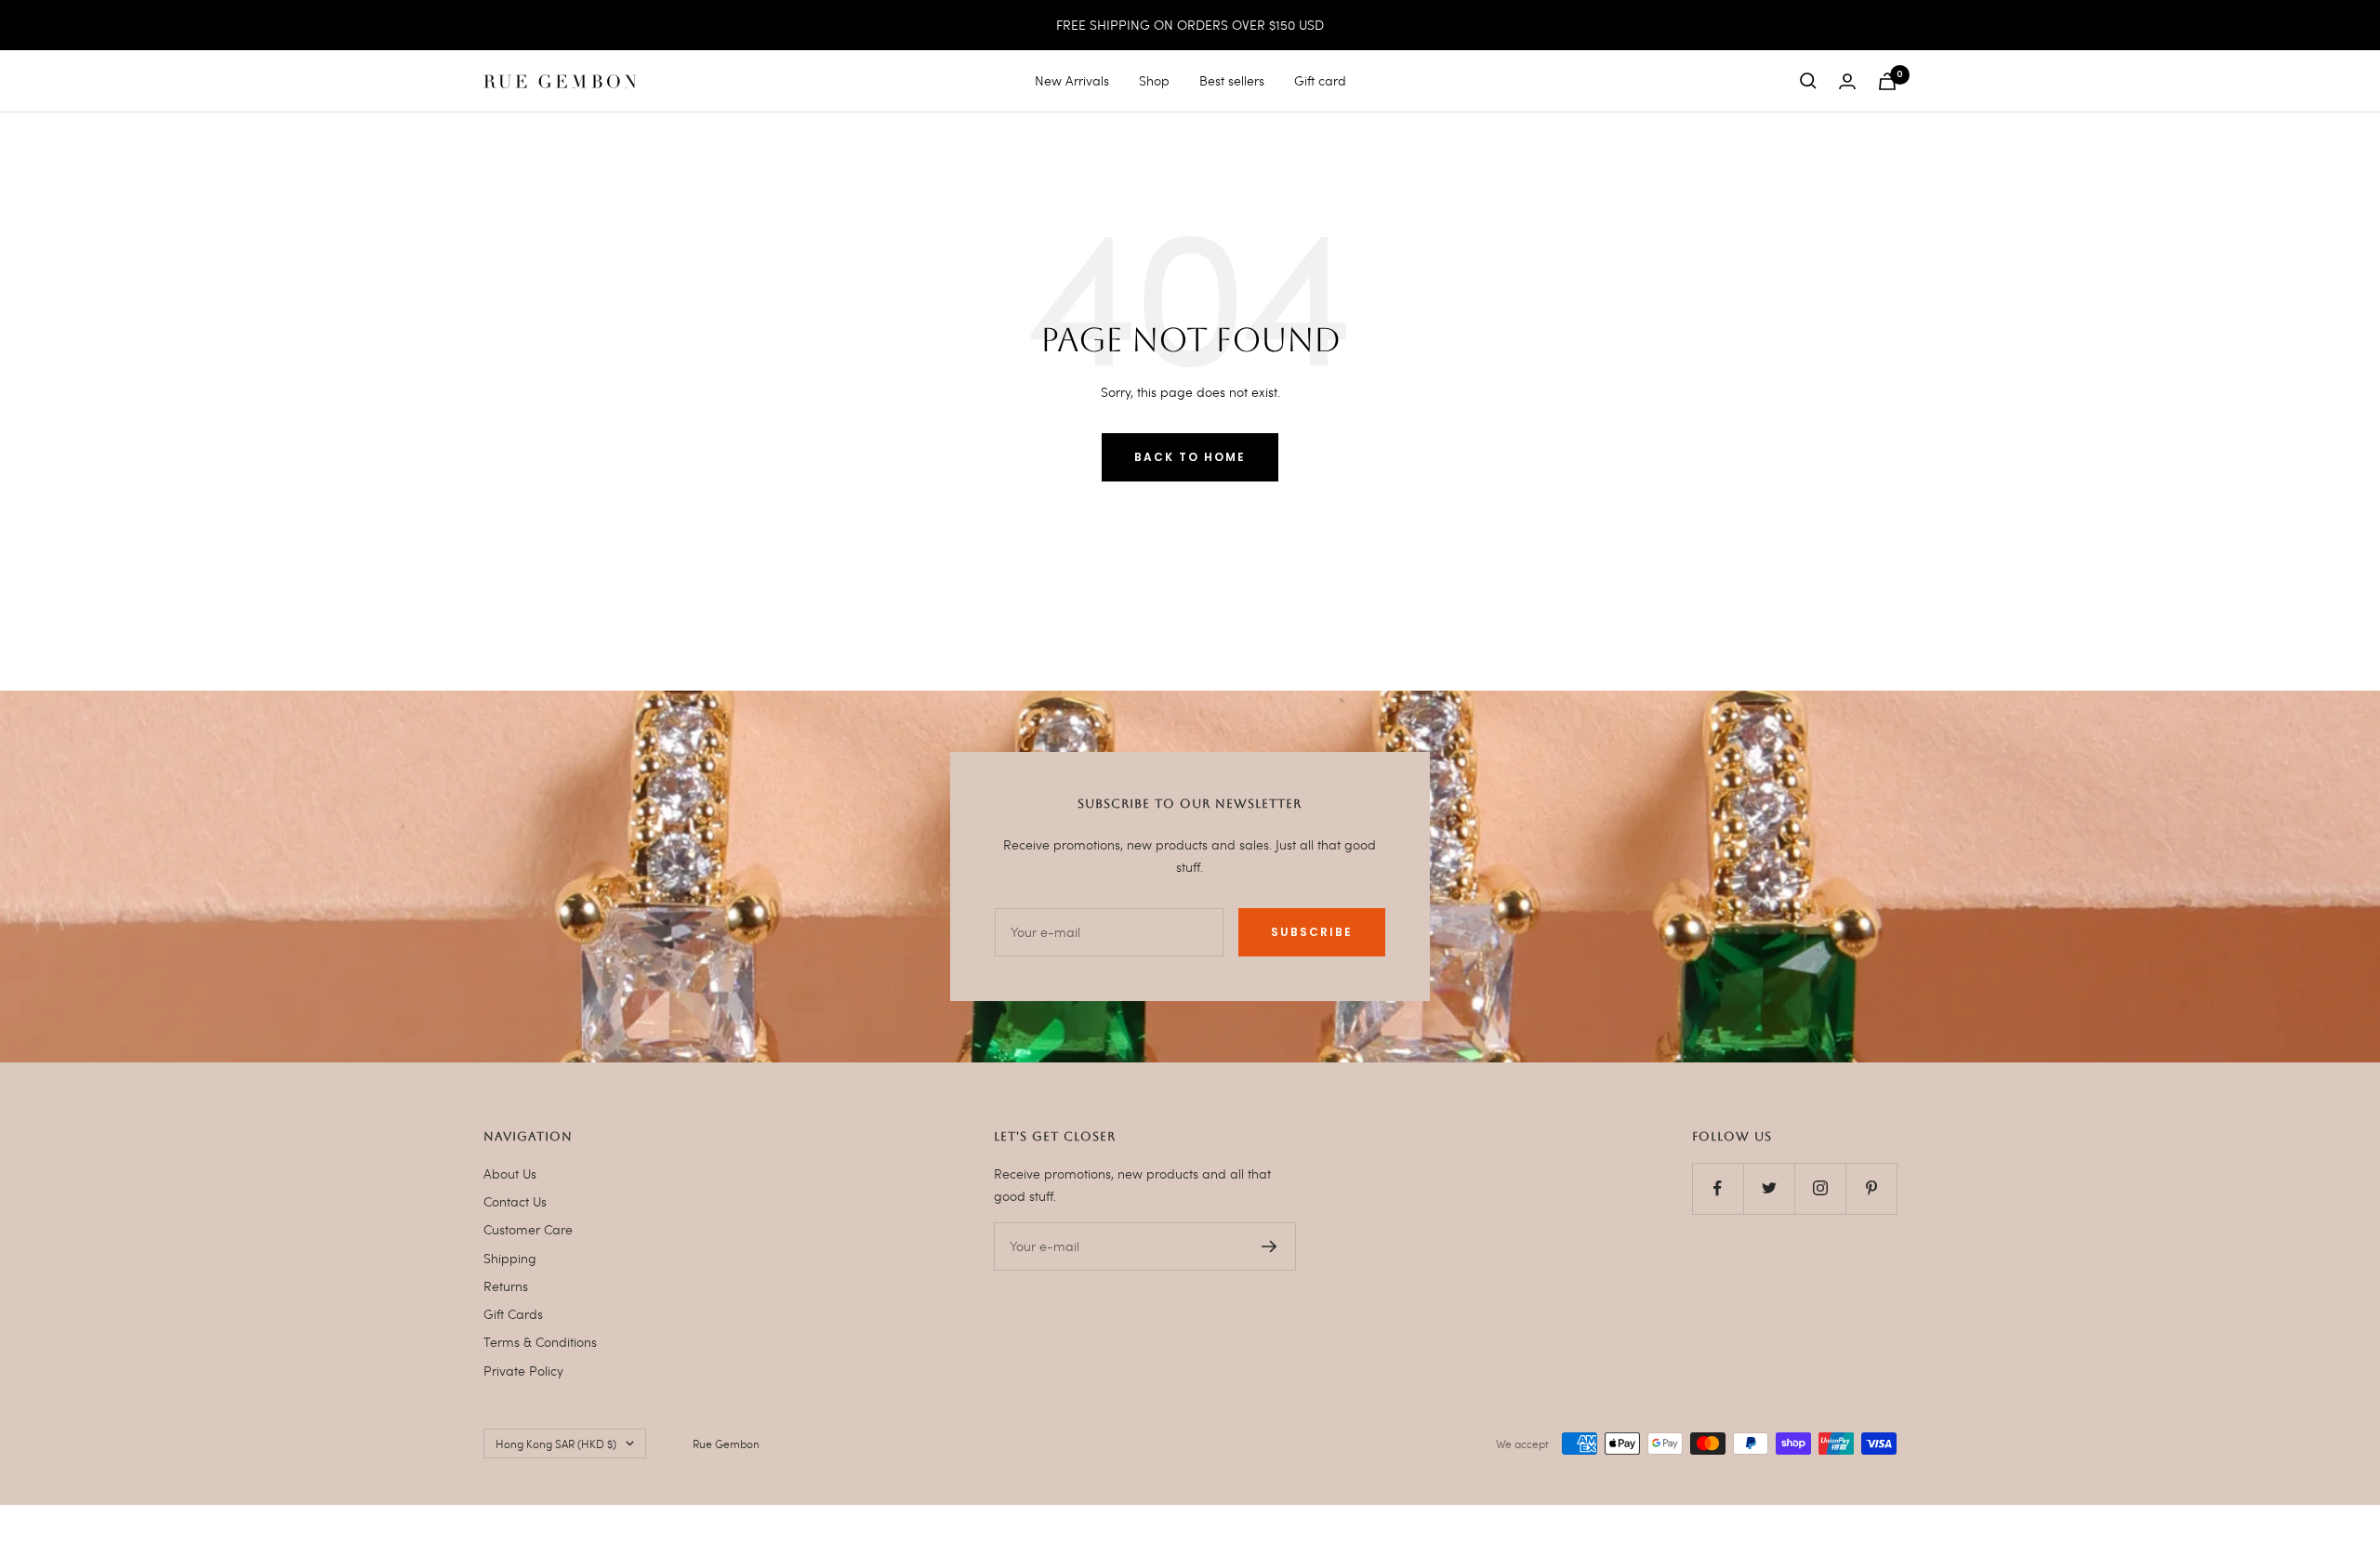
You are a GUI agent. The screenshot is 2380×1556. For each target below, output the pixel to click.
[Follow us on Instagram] (1820, 1188)
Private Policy (523, 1371)
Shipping (510, 1258)
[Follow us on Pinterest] (1871, 1188)
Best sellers (1232, 80)
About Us (510, 1174)
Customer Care (528, 1229)
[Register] (1269, 1246)
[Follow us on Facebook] (1718, 1188)
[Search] (1808, 81)
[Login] (1847, 81)
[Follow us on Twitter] (1769, 1188)
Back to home (1190, 457)
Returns (506, 1286)
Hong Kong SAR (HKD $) (556, 1444)
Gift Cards (513, 1314)
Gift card (1320, 80)
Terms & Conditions (540, 1342)
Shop (1154, 80)
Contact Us (515, 1201)
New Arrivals (1072, 80)
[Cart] (1887, 81)
